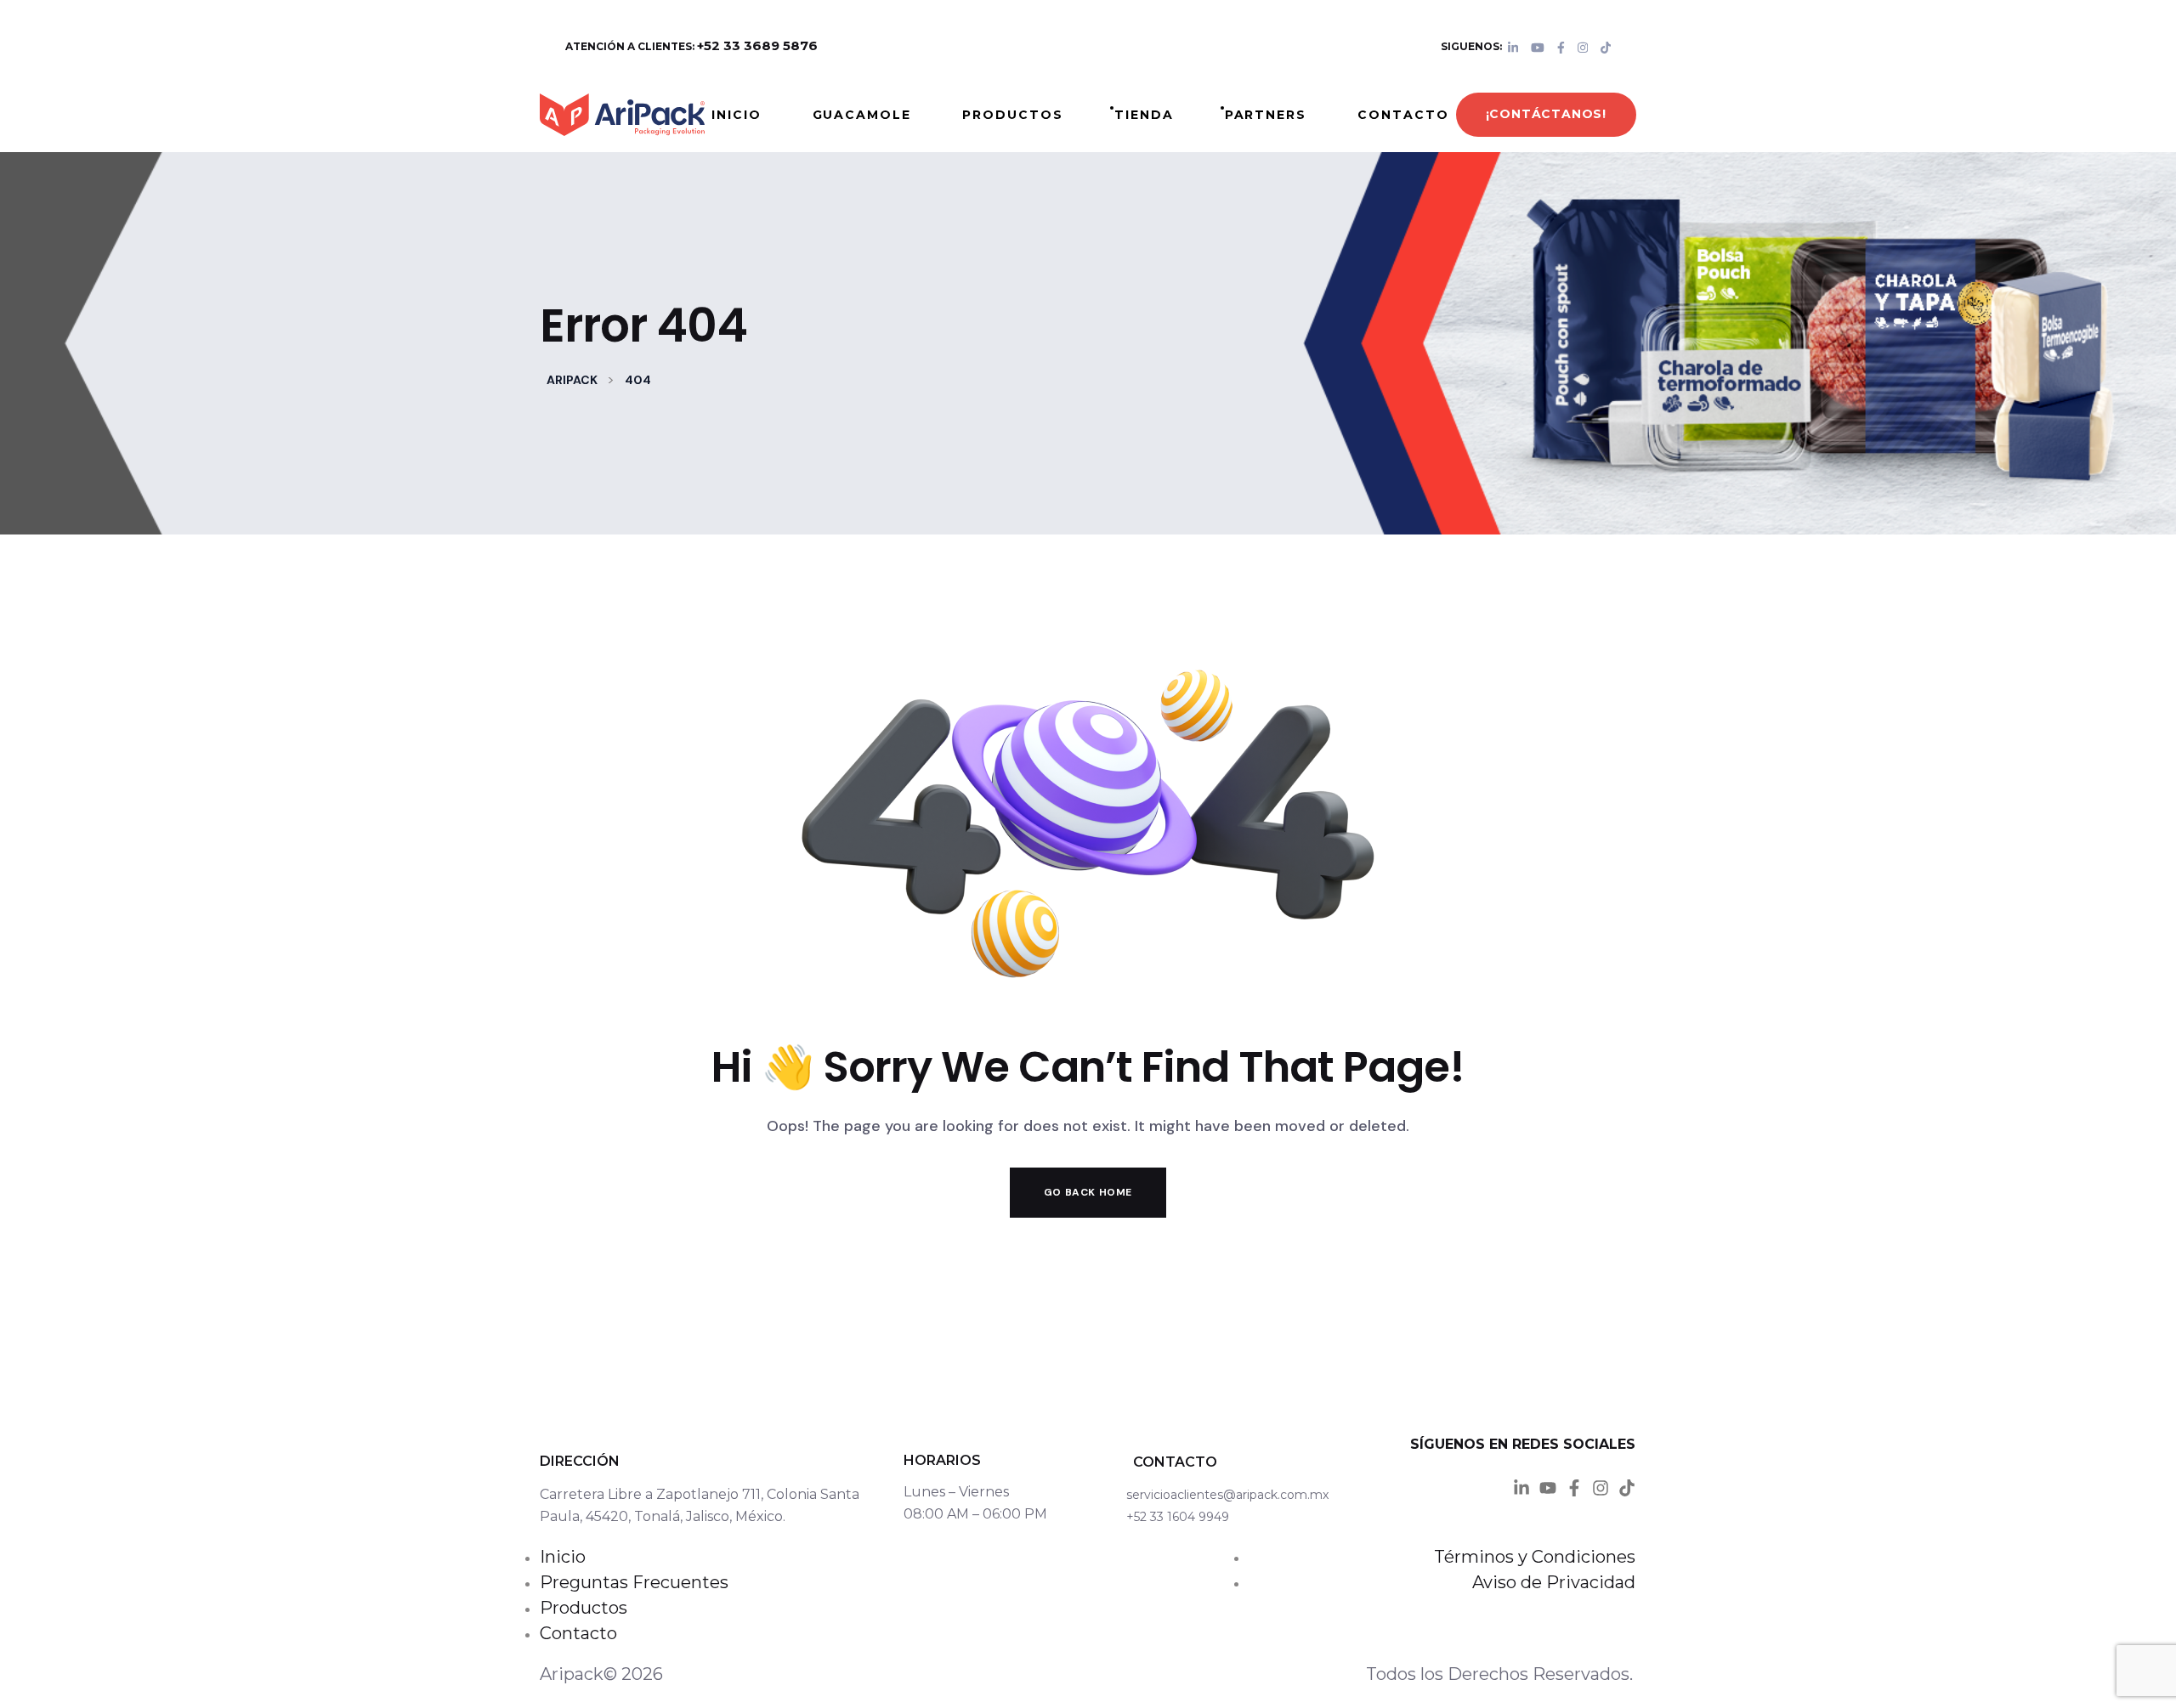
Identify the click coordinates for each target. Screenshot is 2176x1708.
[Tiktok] (1627, 1488)
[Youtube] (1548, 1488)
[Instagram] (1601, 1488)
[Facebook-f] (1574, 1488)
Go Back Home (1088, 1192)
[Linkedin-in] (1521, 1488)
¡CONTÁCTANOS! (1546, 114)
